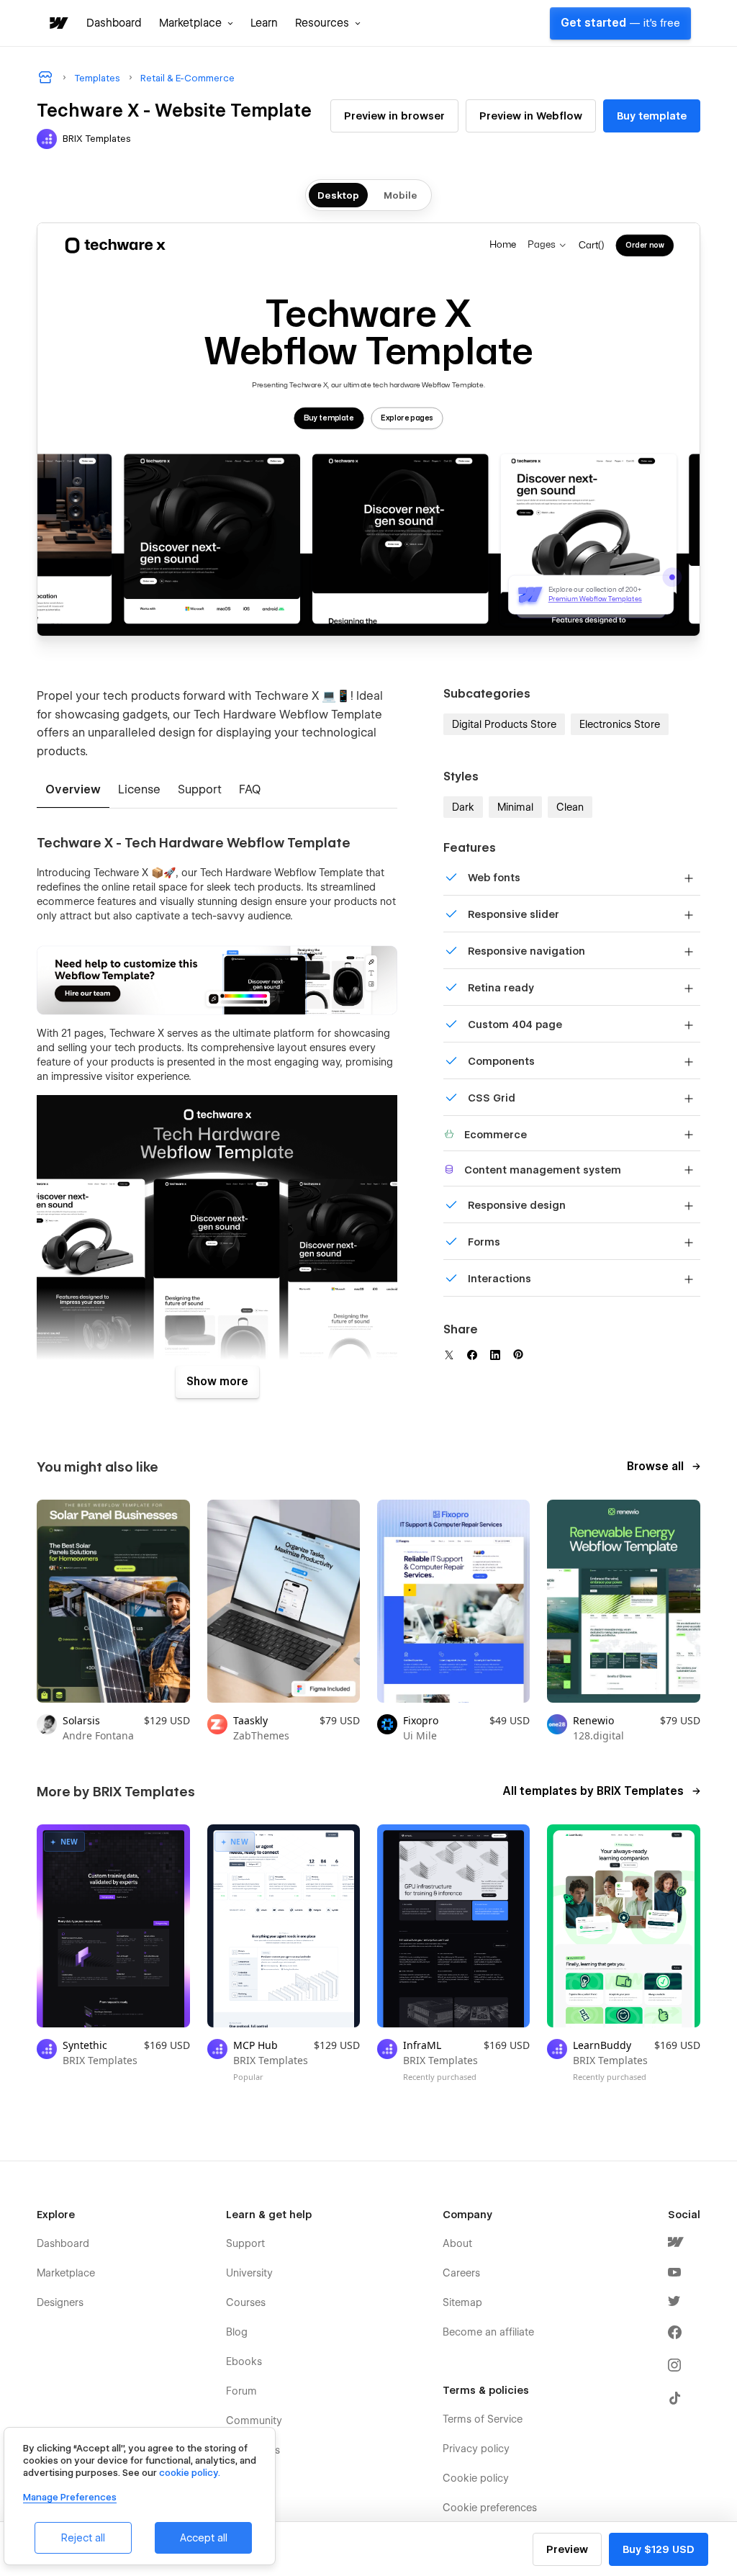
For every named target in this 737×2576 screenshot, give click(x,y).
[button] (196, 23)
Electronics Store (620, 724)
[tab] (73, 791)
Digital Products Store (504, 724)
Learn (264, 23)
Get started (620, 23)
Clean (570, 807)
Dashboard (114, 23)
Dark (463, 807)
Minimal (515, 807)
